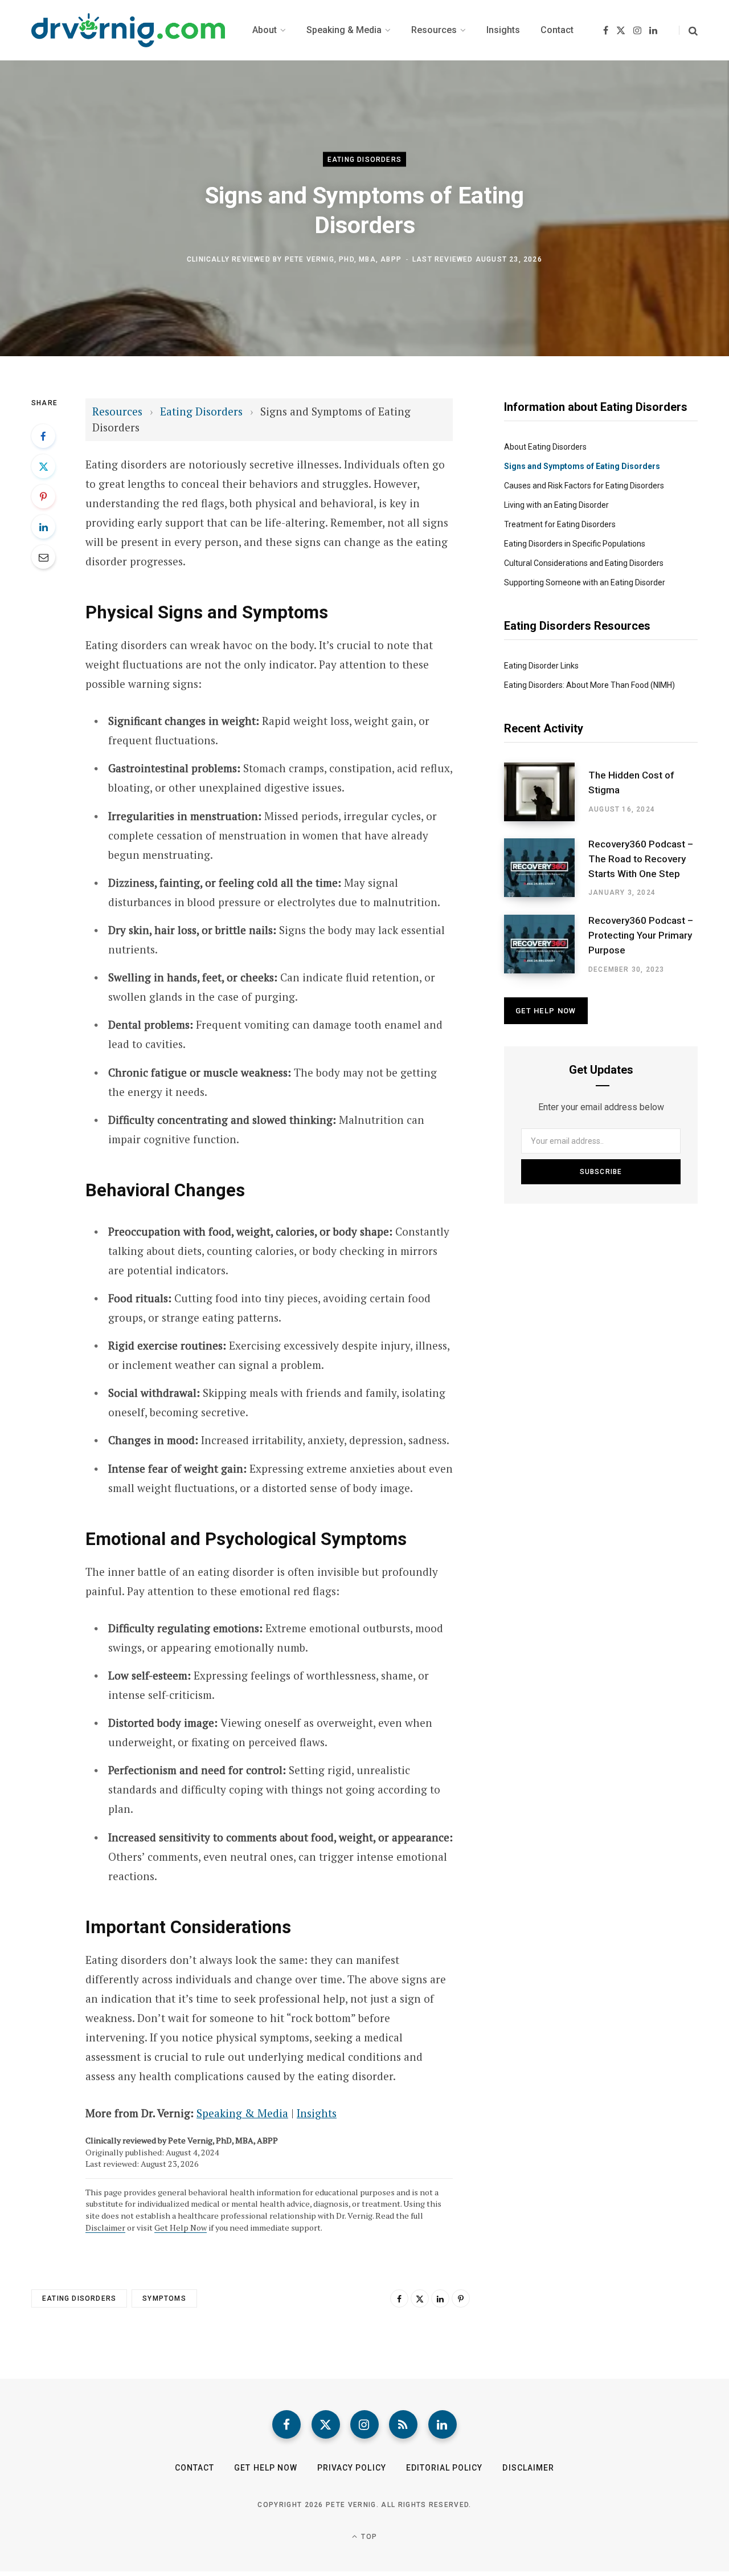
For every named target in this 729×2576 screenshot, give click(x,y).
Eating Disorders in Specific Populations (575, 544)
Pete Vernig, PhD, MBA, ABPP (343, 259)
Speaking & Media (242, 2113)
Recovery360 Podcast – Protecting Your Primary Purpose (641, 935)
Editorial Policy (445, 2468)
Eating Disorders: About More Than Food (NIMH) (589, 685)
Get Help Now (181, 2227)
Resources (119, 411)
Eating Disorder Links (541, 666)
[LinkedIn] (43, 527)
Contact (194, 2468)
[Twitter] (43, 466)
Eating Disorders (364, 160)
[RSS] (403, 2424)
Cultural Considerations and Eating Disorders (584, 563)
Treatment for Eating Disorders (560, 524)
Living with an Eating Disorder (556, 505)
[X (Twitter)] (326, 2424)
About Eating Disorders (545, 447)
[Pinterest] (43, 496)
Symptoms (164, 2298)
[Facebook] (43, 436)
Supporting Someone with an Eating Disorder (585, 582)
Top (368, 2537)
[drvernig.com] (128, 30)
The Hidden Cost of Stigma (631, 782)
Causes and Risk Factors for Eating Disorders (584, 486)
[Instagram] (364, 2424)
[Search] (688, 30)
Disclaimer (105, 2227)
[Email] (43, 557)
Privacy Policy (352, 2468)
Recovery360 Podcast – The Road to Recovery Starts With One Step (641, 859)
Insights (317, 2113)
